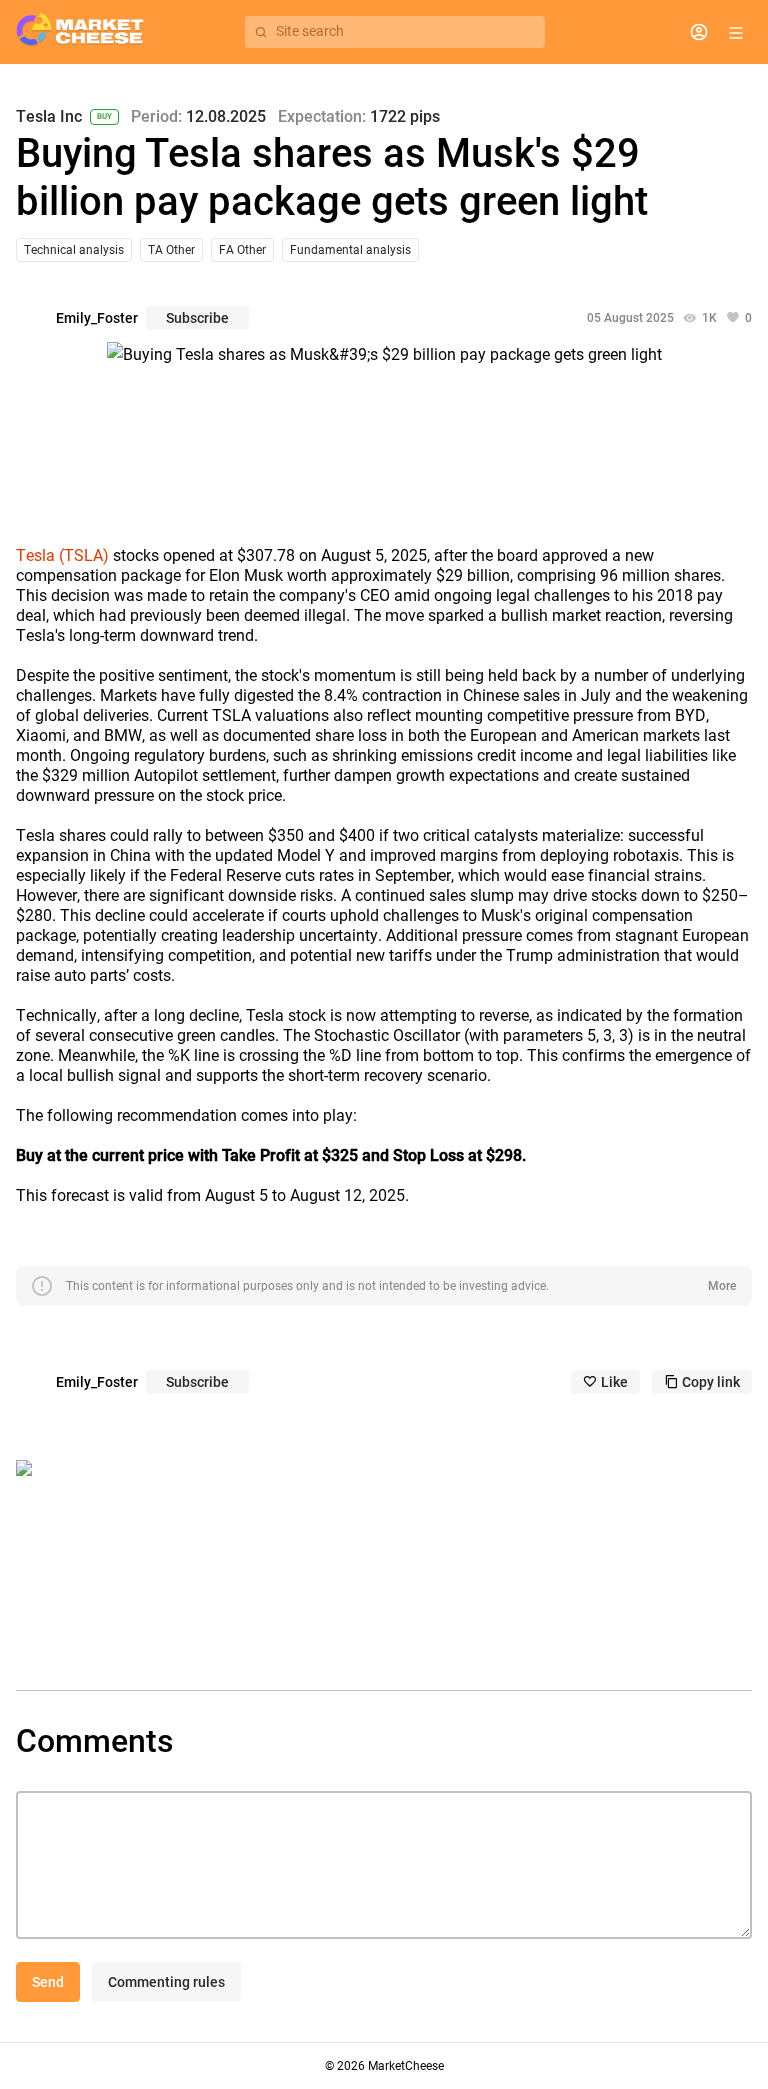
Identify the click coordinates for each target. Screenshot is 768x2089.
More (722, 1286)
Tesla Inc (49, 117)
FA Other (242, 250)
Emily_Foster (97, 318)
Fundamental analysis (350, 250)
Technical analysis (74, 250)
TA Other (171, 250)
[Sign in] (699, 32)
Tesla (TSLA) (62, 555)
